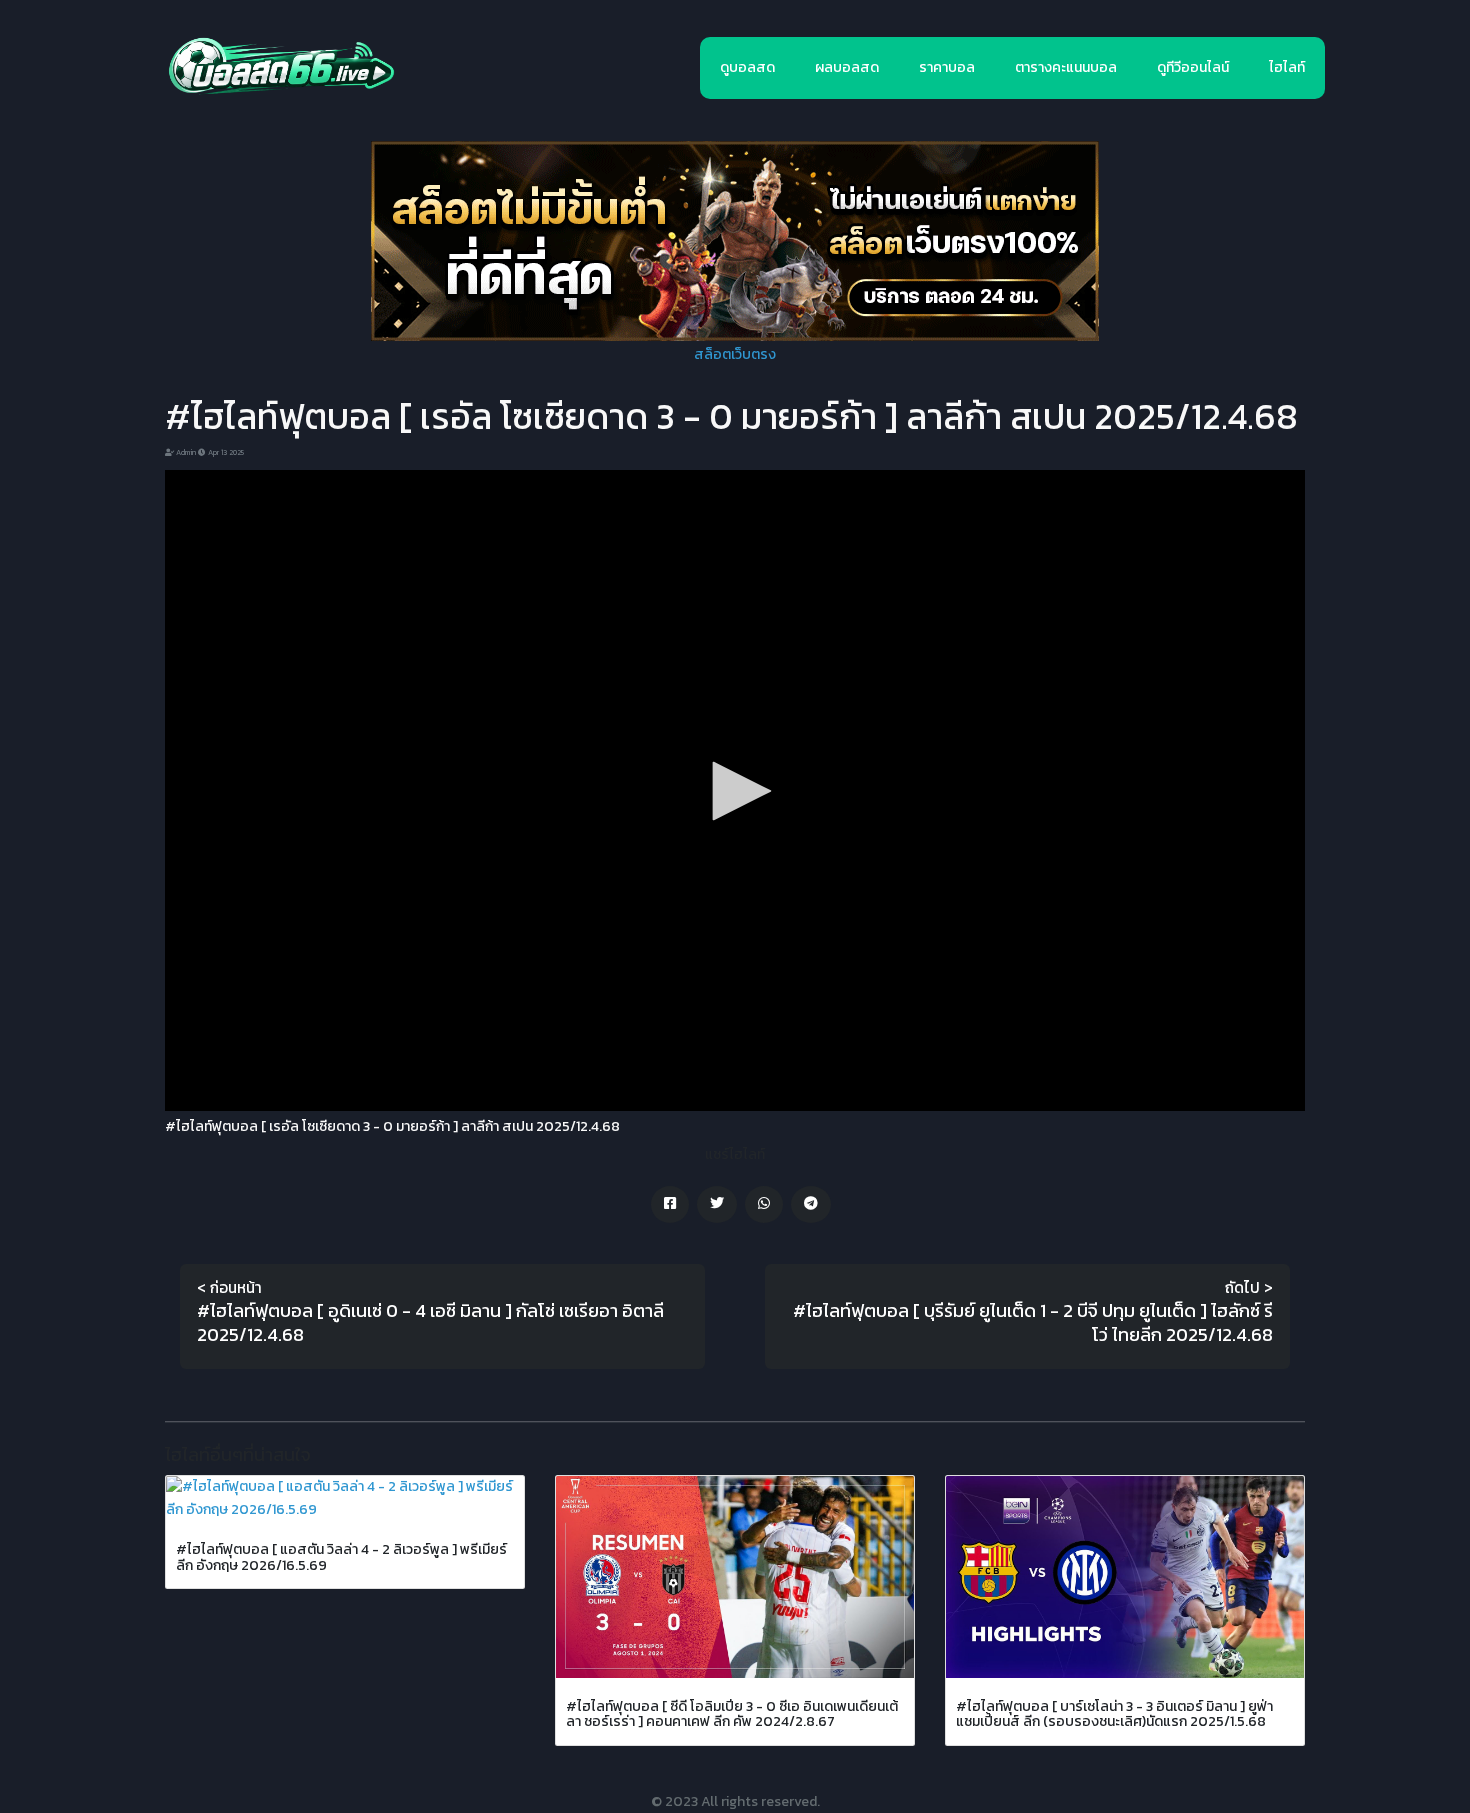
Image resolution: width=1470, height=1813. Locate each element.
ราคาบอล (947, 67)
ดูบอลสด (747, 67)
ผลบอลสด (847, 67)
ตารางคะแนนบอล (1066, 67)
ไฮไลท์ (1287, 67)
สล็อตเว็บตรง (735, 354)
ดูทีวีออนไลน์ (1193, 67)
